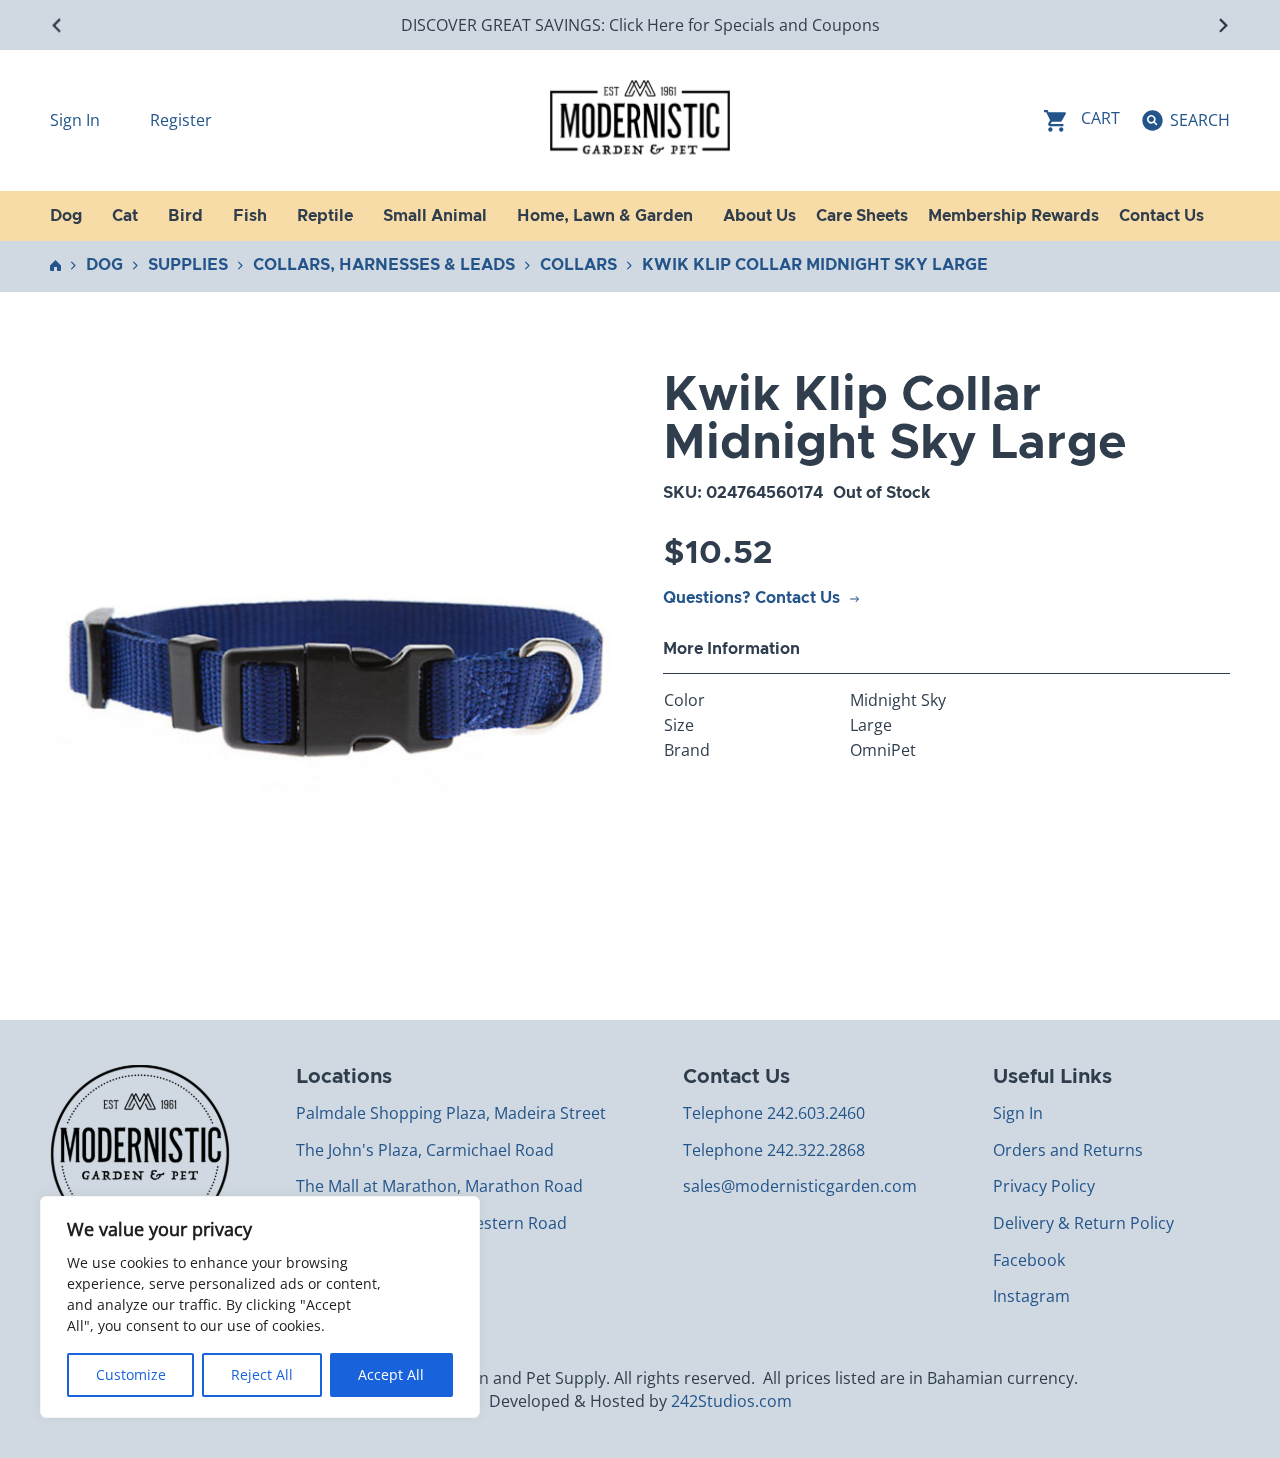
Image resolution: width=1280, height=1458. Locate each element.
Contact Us (1161, 216)
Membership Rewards (1013, 216)
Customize (131, 1374)
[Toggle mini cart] (1082, 120)
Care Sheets (862, 216)
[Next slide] (1222, 25)
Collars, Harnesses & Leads (384, 265)
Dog (104, 265)
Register (181, 120)
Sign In (77, 120)
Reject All (262, 1374)
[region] (260, 1307)
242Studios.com (731, 1401)
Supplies (188, 265)
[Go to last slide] (57, 25)
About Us (759, 216)
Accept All (391, 1374)
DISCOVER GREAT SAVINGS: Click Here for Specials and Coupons (640, 25)
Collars (578, 265)
